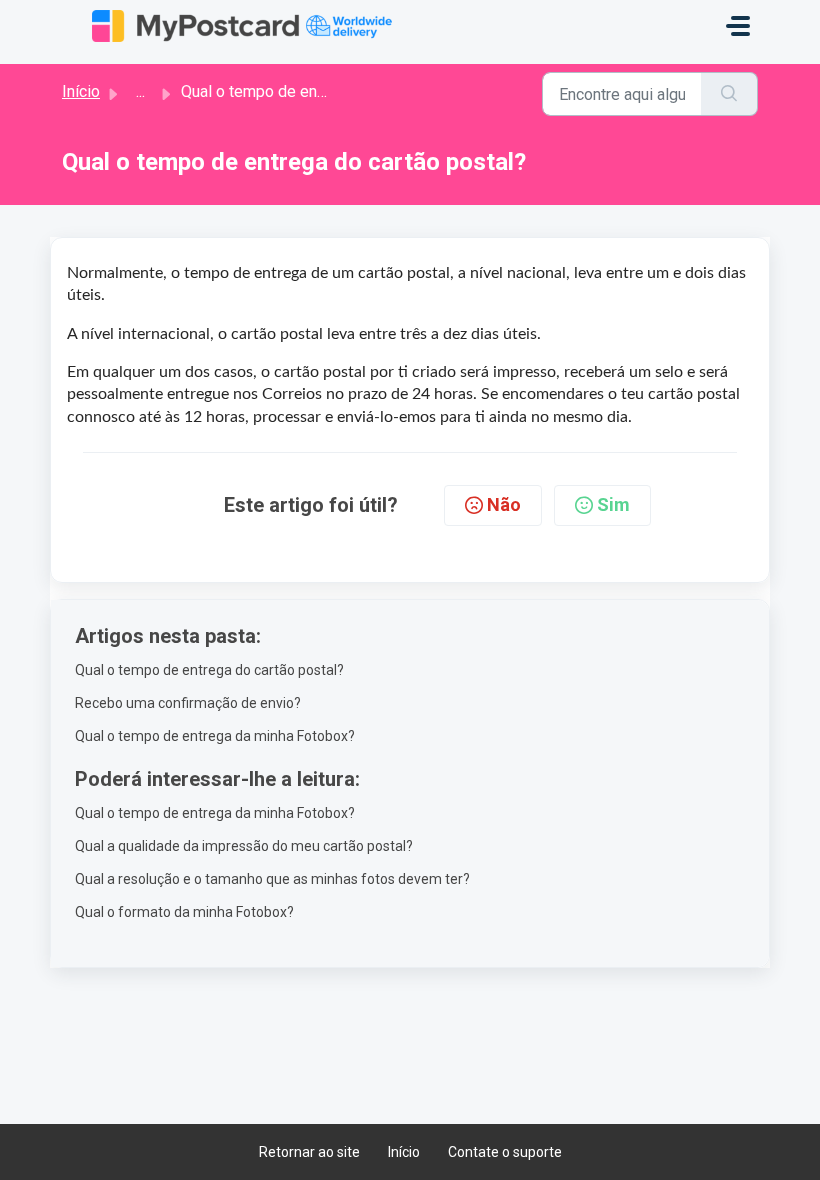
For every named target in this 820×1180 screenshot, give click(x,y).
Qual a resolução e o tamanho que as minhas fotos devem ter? (272, 879)
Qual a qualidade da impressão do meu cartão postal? (244, 846)
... (140, 91)
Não (504, 504)
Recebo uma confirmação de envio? (188, 703)
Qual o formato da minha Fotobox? (184, 912)
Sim (613, 504)
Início (81, 91)
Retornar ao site (309, 1152)
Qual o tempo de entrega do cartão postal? (209, 670)
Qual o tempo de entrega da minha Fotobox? (215, 736)
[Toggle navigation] (738, 26)
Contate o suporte (505, 1152)
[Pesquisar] (729, 94)
